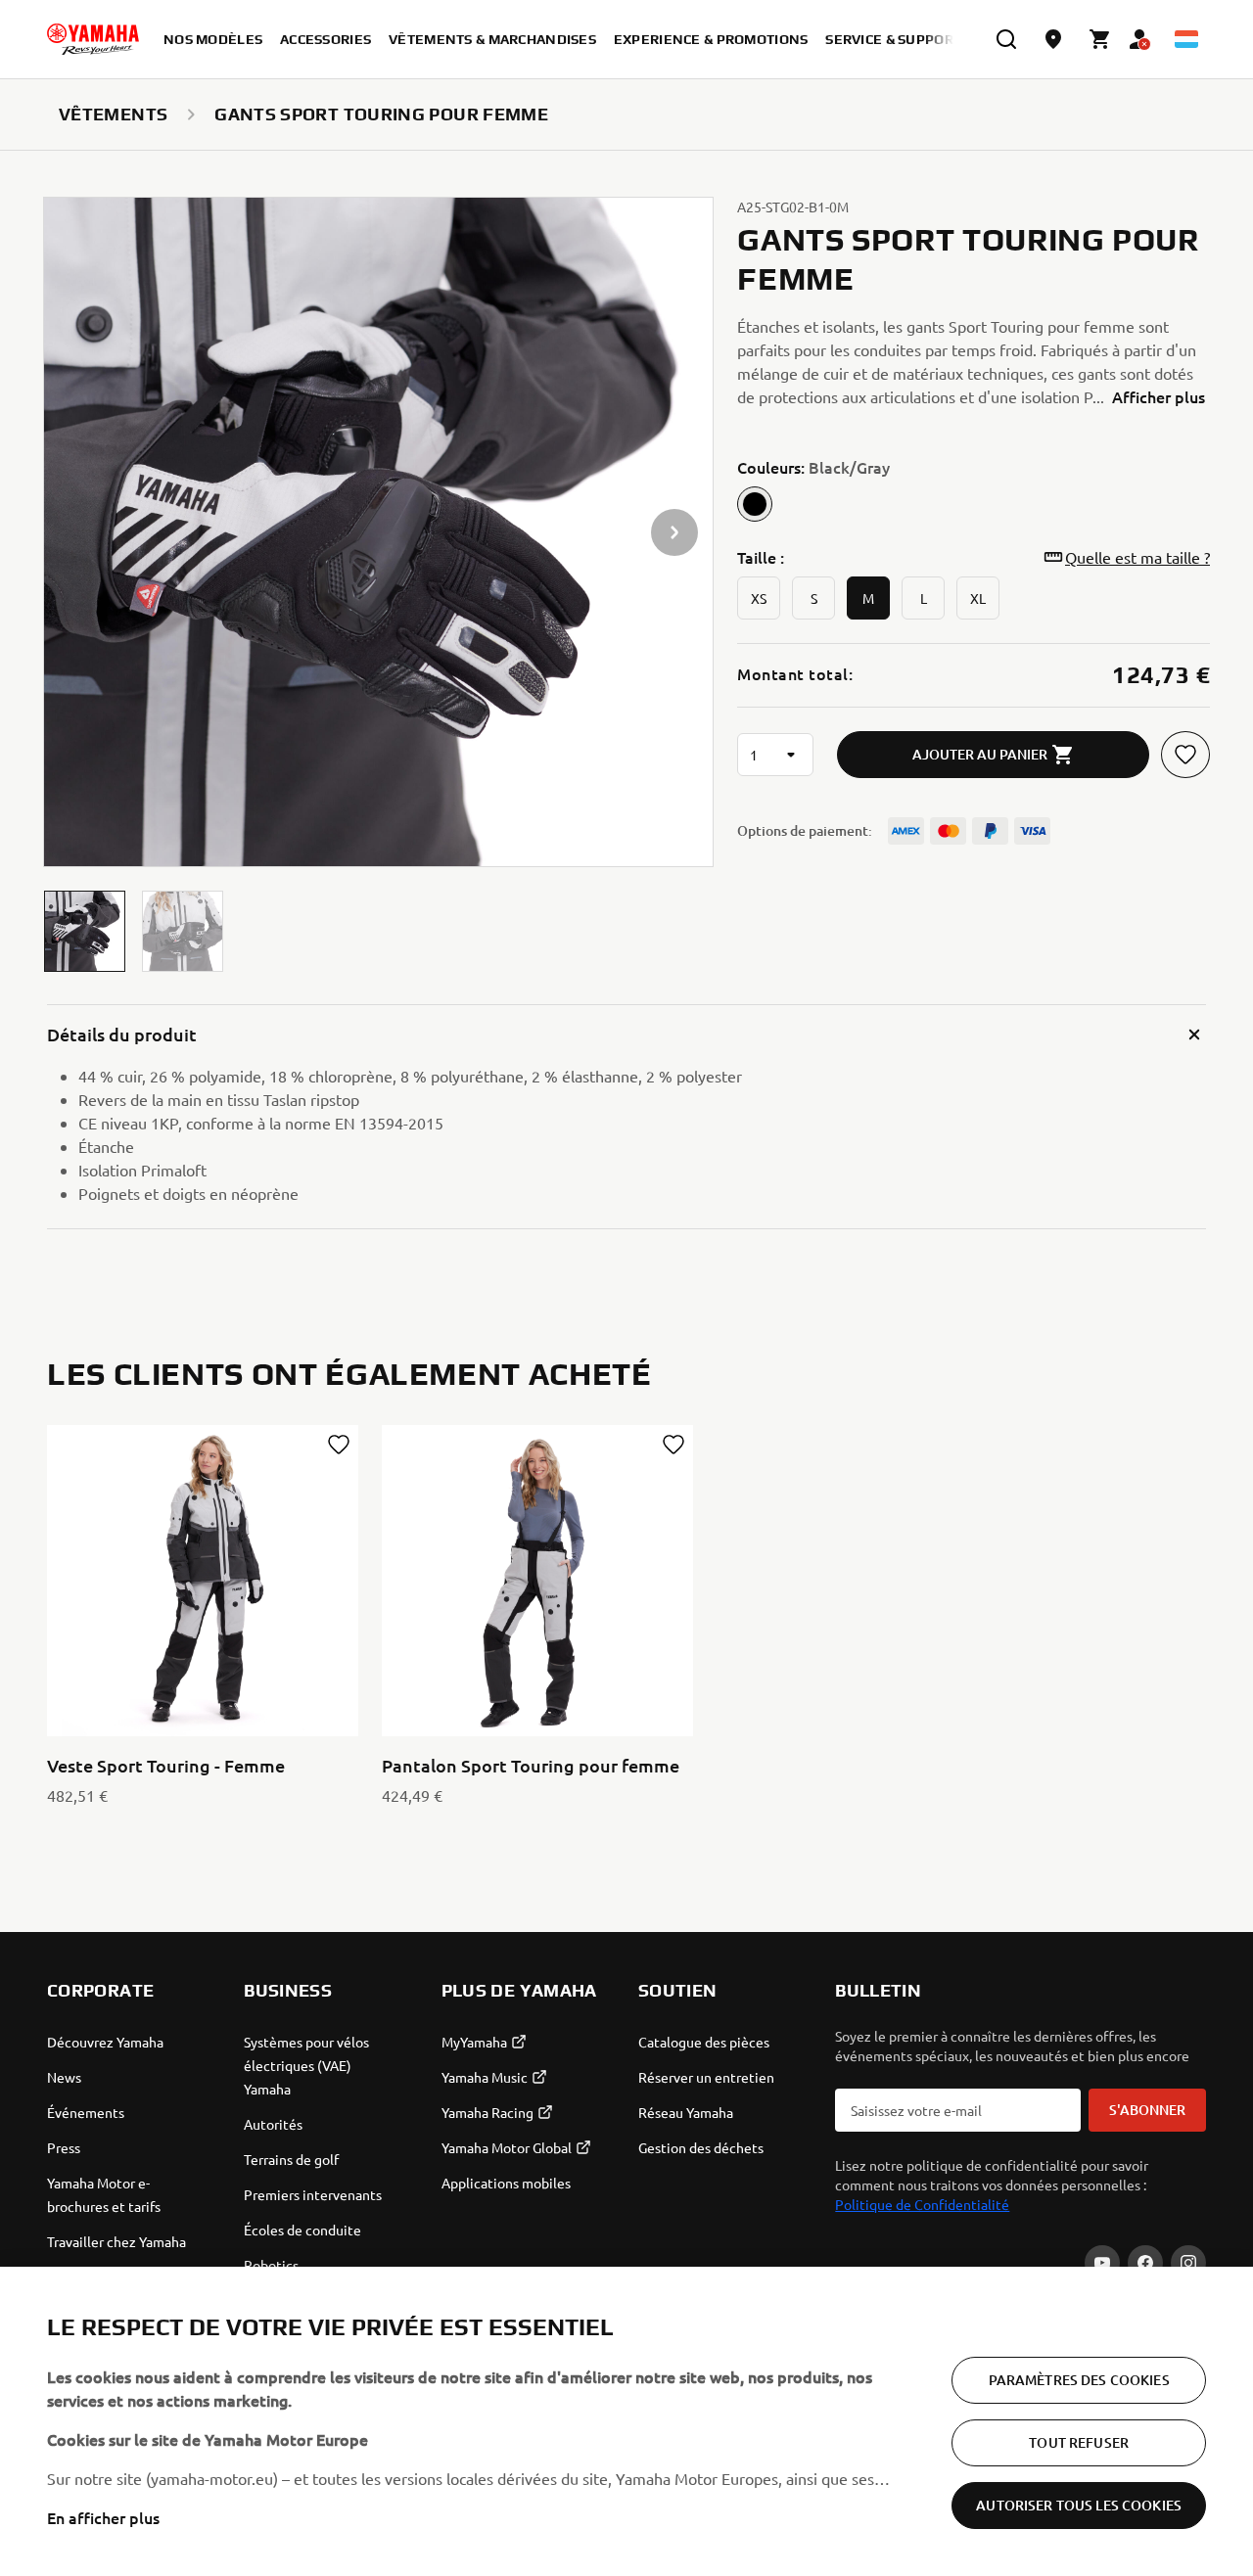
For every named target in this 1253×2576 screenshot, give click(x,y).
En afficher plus (103, 2517)
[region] (626, 2421)
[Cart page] (1100, 39)
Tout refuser (1079, 2442)
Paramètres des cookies (1079, 2380)
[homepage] (93, 39)
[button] (85, 931)
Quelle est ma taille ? (1137, 557)
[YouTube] (1102, 2263)
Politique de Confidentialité (922, 2204)
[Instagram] (1188, 2263)
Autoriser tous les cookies (1079, 2505)
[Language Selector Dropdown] (1186, 39)
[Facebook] (1145, 2263)
